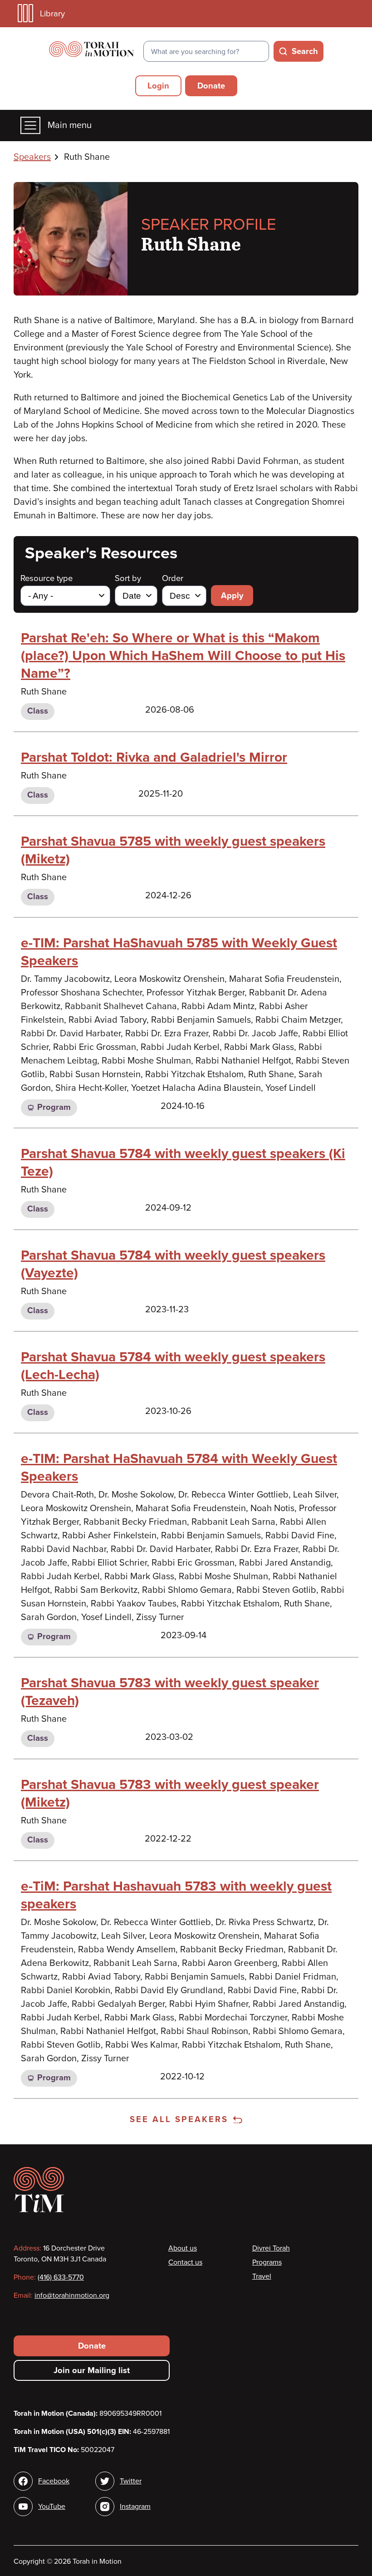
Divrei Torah (271, 2248)
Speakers (32, 157)
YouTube (52, 2507)
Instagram (135, 2507)
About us (183, 2248)
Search (305, 51)
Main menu (70, 125)
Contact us (185, 2262)
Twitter (131, 2481)
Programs (267, 2262)
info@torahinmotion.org (72, 2295)
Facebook (54, 2481)
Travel (262, 2276)
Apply (232, 596)
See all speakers (179, 2119)
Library (52, 14)
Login (158, 86)
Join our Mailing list (92, 2370)
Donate (211, 86)
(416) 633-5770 (61, 2277)
